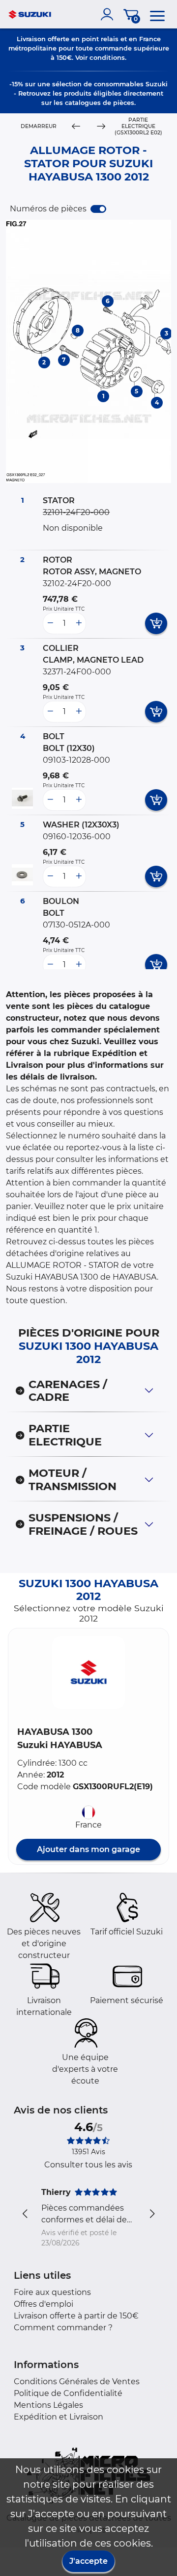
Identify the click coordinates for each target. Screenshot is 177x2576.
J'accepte (88, 2561)
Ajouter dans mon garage (88, 1849)
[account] (109, 14)
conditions (107, 57)
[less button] (50, 623)
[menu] (157, 14)
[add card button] (156, 623)
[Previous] (76, 127)
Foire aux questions (52, 2292)
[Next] (101, 127)
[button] (88, 1673)
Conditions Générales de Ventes (77, 2382)
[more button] (79, 623)
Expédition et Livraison (59, 2417)
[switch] (98, 209)
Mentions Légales (48, 2405)
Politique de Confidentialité (68, 2393)
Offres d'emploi (44, 2304)
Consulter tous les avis (88, 2165)
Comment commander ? (63, 2328)
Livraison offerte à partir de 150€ (76, 2316)
